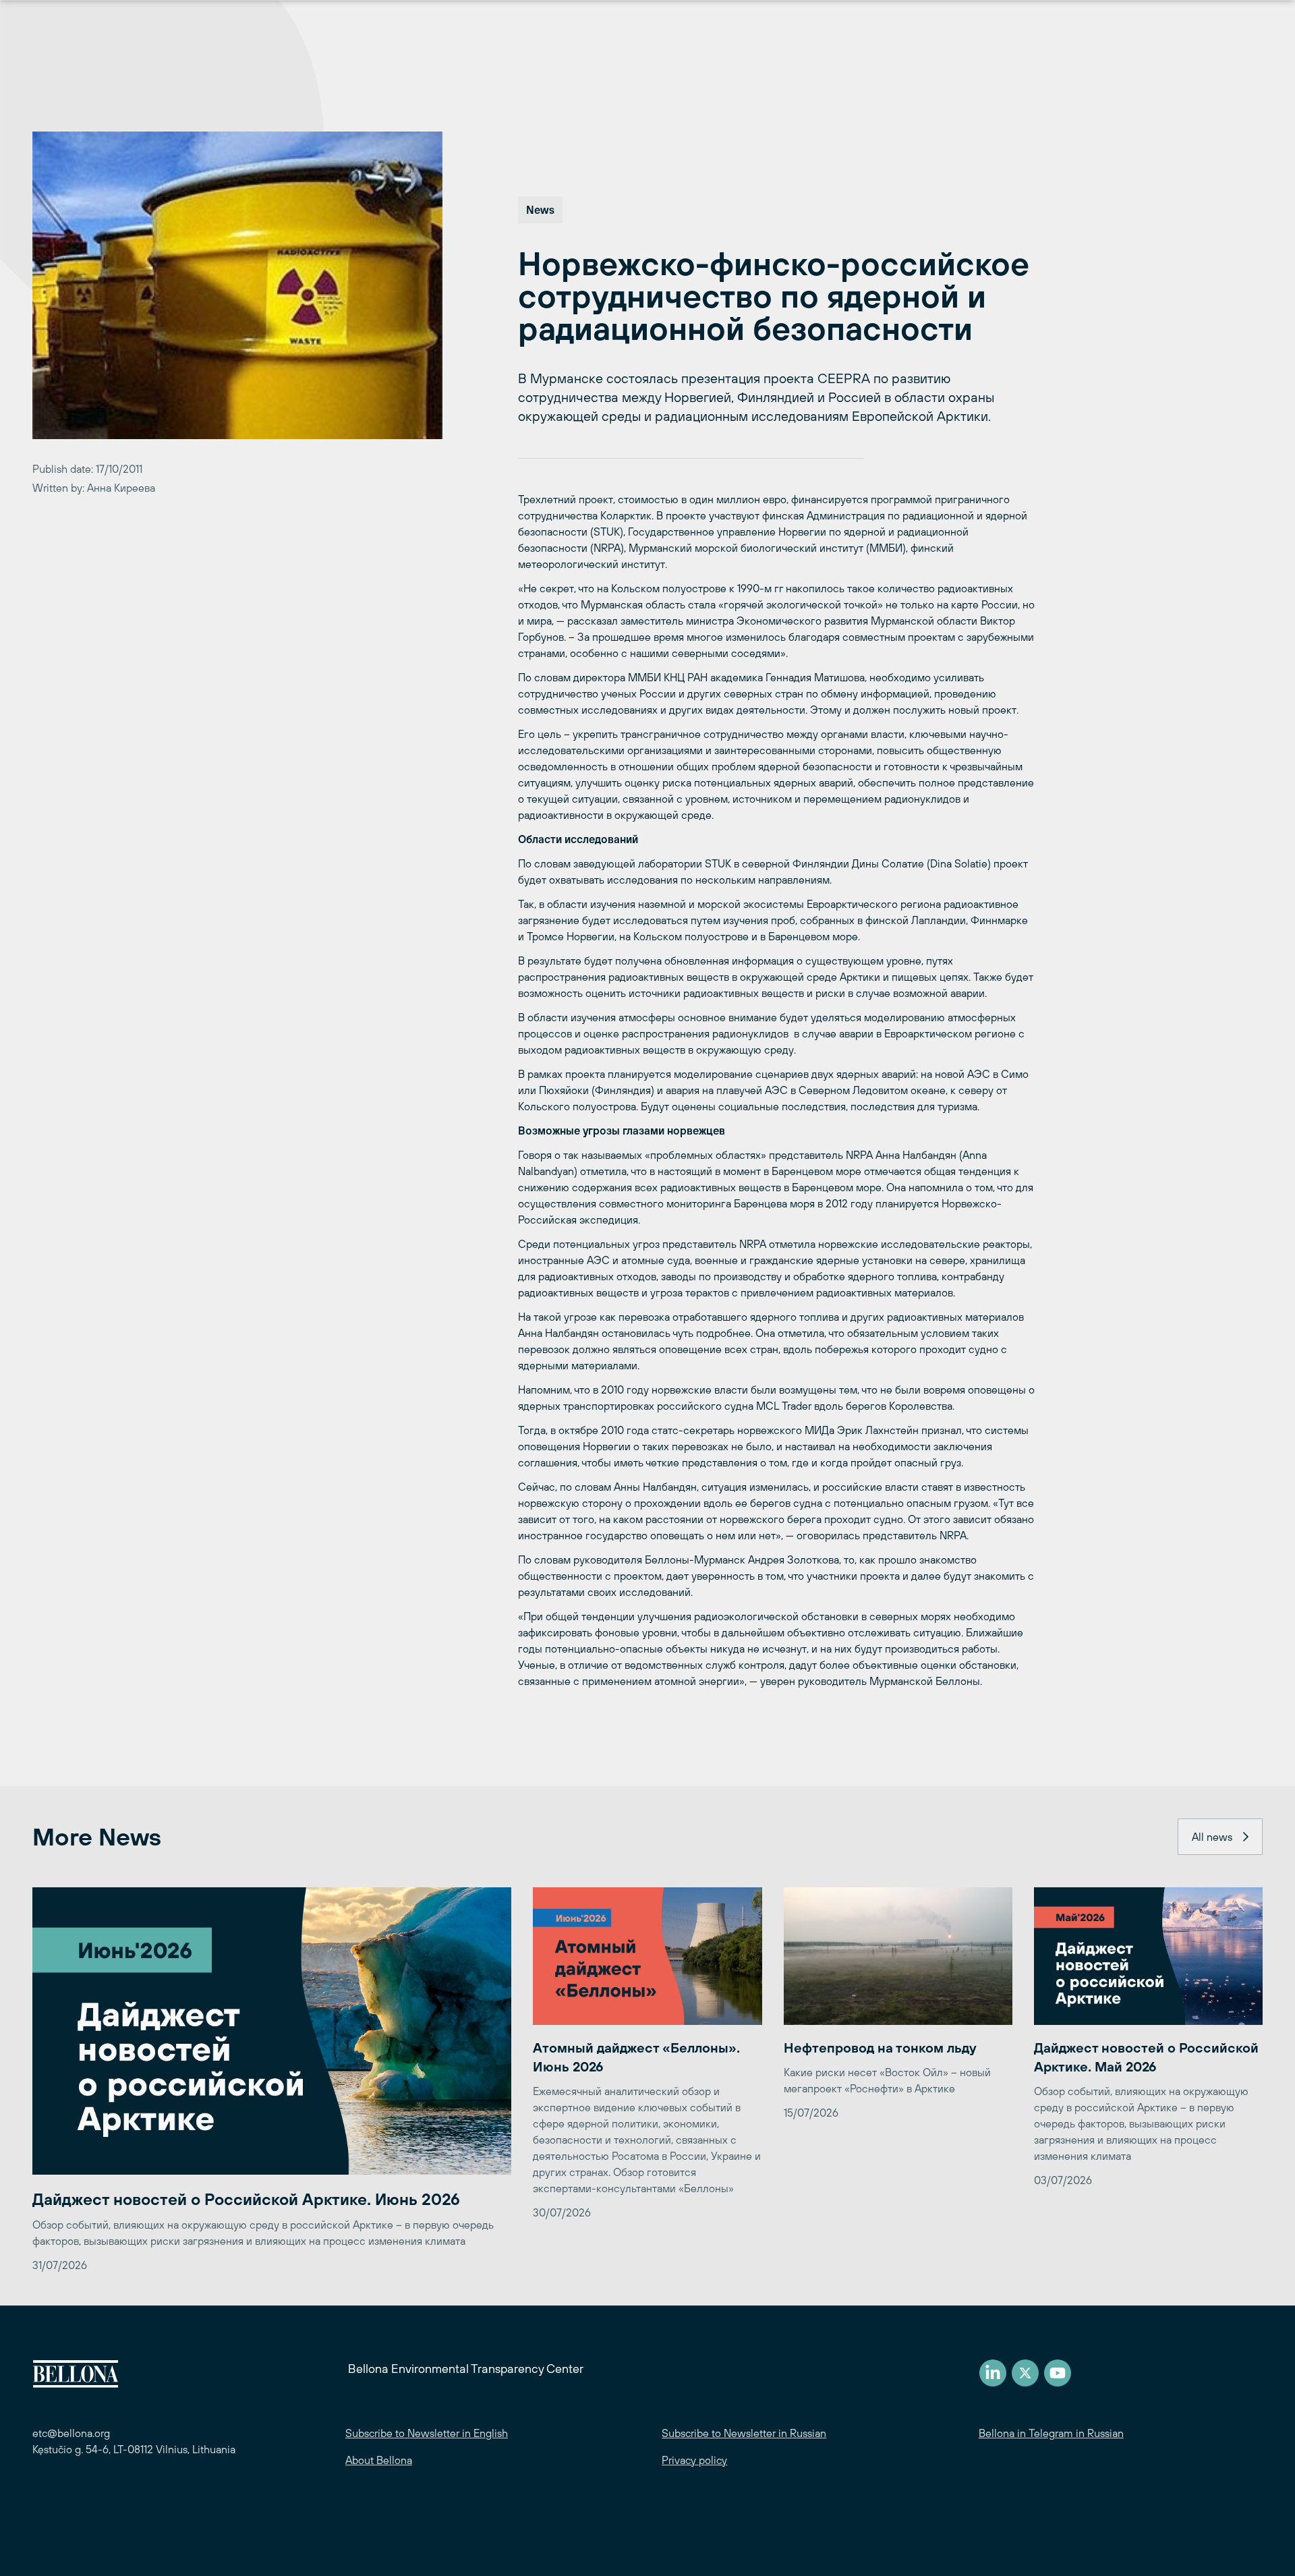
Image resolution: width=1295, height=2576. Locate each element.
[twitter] (1025, 2373)
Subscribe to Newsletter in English (427, 2433)
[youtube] (1058, 2373)
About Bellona (379, 2460)
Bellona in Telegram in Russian (1051, 2433)
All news (1212, 1837)
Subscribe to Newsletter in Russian (744, 2433)
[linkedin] (993, 2373)
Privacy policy (694, 2460)
